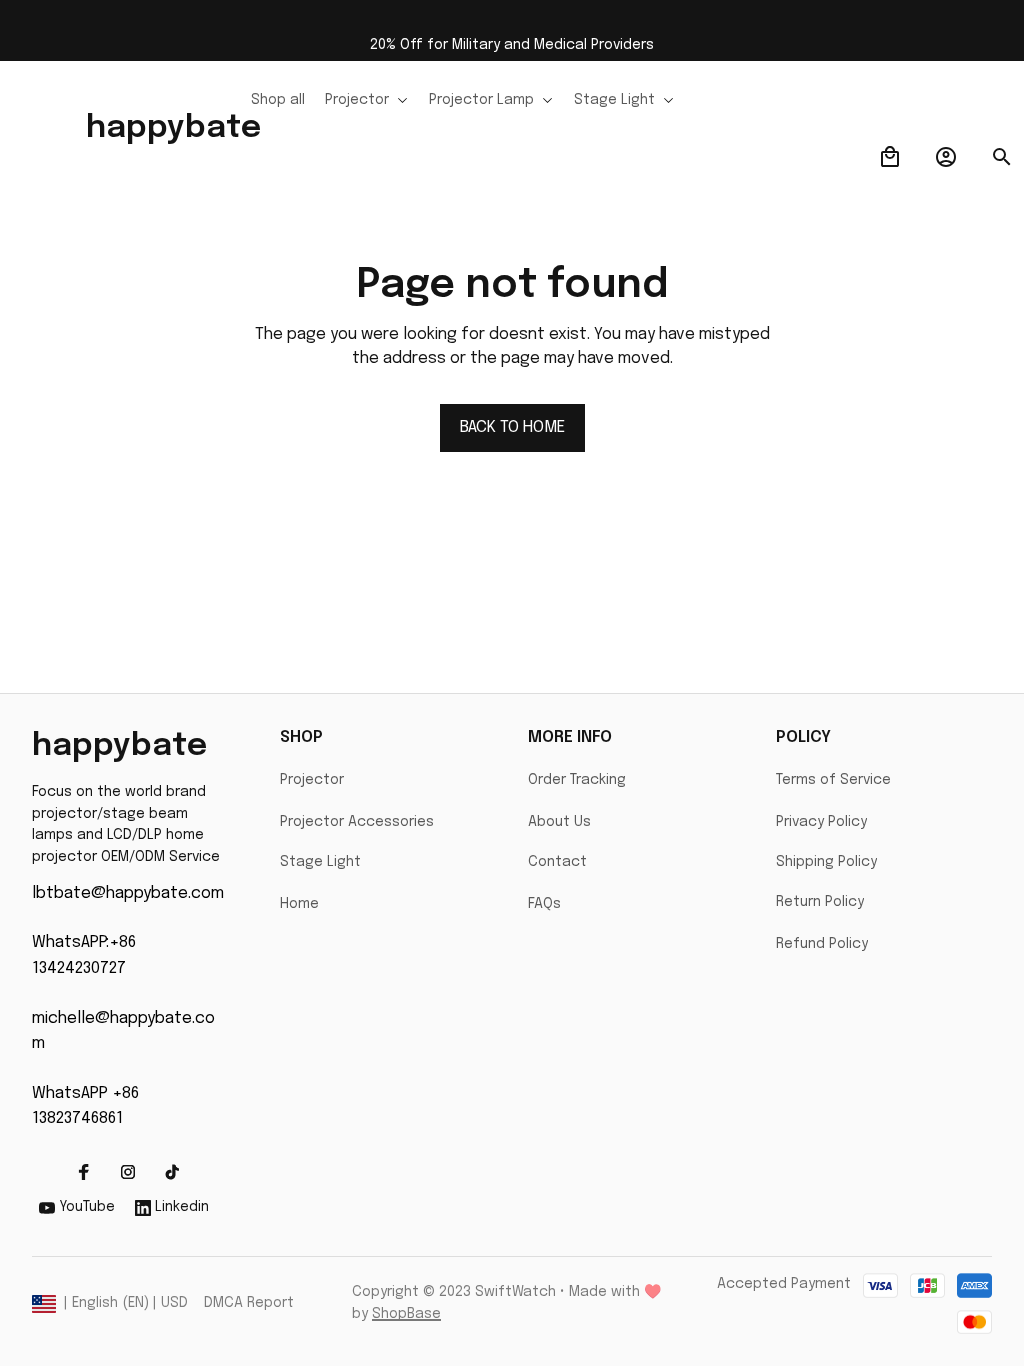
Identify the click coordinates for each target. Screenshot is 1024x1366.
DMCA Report (249, 1303)
